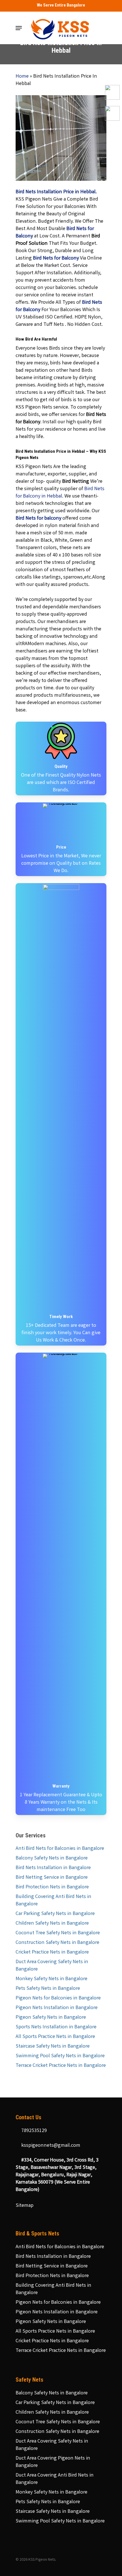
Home (22, 76)
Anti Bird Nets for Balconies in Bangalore (60, 1849)
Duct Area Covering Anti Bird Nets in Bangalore (55, 2479)
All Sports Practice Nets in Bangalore (55, 2037)
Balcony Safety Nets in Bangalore (52, 1858)
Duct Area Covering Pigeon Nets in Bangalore (53, 2462)
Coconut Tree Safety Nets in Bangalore (58, 1933)
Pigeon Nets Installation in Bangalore (57, 2008)
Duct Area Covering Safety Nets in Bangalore (52, 1966)
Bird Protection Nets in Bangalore (52, 1887)
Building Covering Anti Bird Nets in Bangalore (53, 1901)
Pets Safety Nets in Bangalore (48, 1989)
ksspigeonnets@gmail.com (50, 2146)
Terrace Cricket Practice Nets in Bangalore (61, 2066)
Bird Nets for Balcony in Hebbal (60, 493)
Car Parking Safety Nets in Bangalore (55, 1914)
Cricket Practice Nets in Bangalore (52, 1952)
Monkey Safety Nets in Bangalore (51, 1979)
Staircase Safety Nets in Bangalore (53, 2046)
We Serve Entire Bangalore (61, 5)
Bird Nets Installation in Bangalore (53, 1868)
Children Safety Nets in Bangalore (52, 1924)
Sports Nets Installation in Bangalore (56, 2027)
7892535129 (33, 2131)
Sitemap (25, 2206)
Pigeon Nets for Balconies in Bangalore (58, 1998)
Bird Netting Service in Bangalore (52, 1878)
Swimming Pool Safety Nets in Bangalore (60, 2056)
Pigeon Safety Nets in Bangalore (51, 2018)
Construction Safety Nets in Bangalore (57, 1943)
